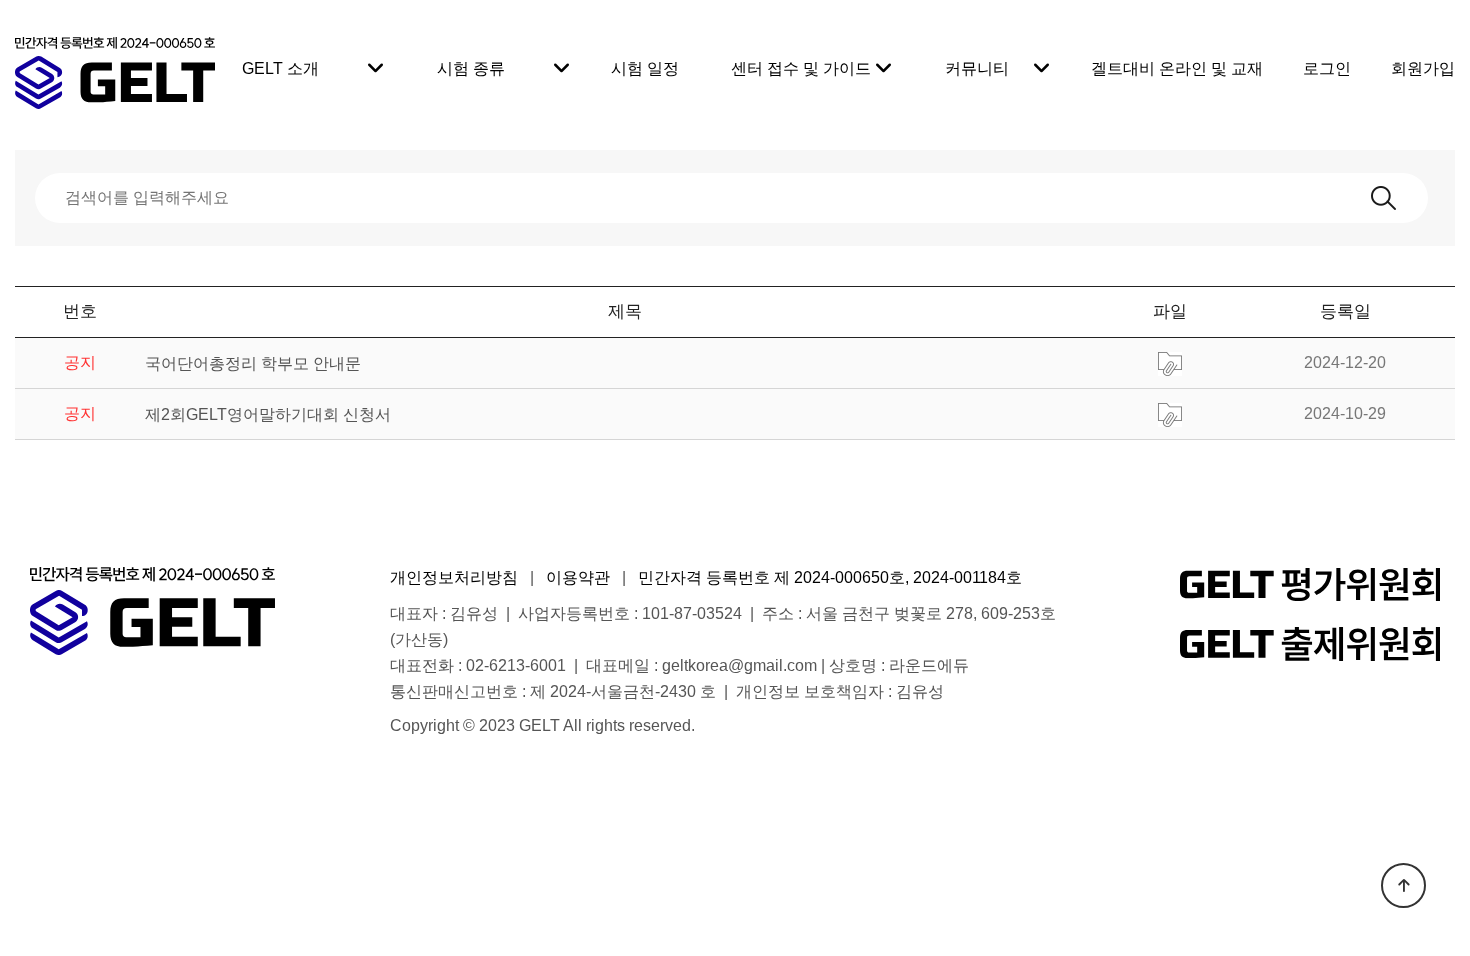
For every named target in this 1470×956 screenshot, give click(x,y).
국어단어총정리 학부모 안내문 (253, 363)
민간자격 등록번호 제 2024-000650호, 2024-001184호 (830, 577)
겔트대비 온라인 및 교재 (1177, 68)
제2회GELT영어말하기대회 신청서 (268, 414)
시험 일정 (645, 68)
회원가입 (1423, 68)
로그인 (1327, 68)
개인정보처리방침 (454, 577)
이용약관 (578, 577)
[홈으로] (115, 61)
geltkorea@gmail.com (739, 665)
